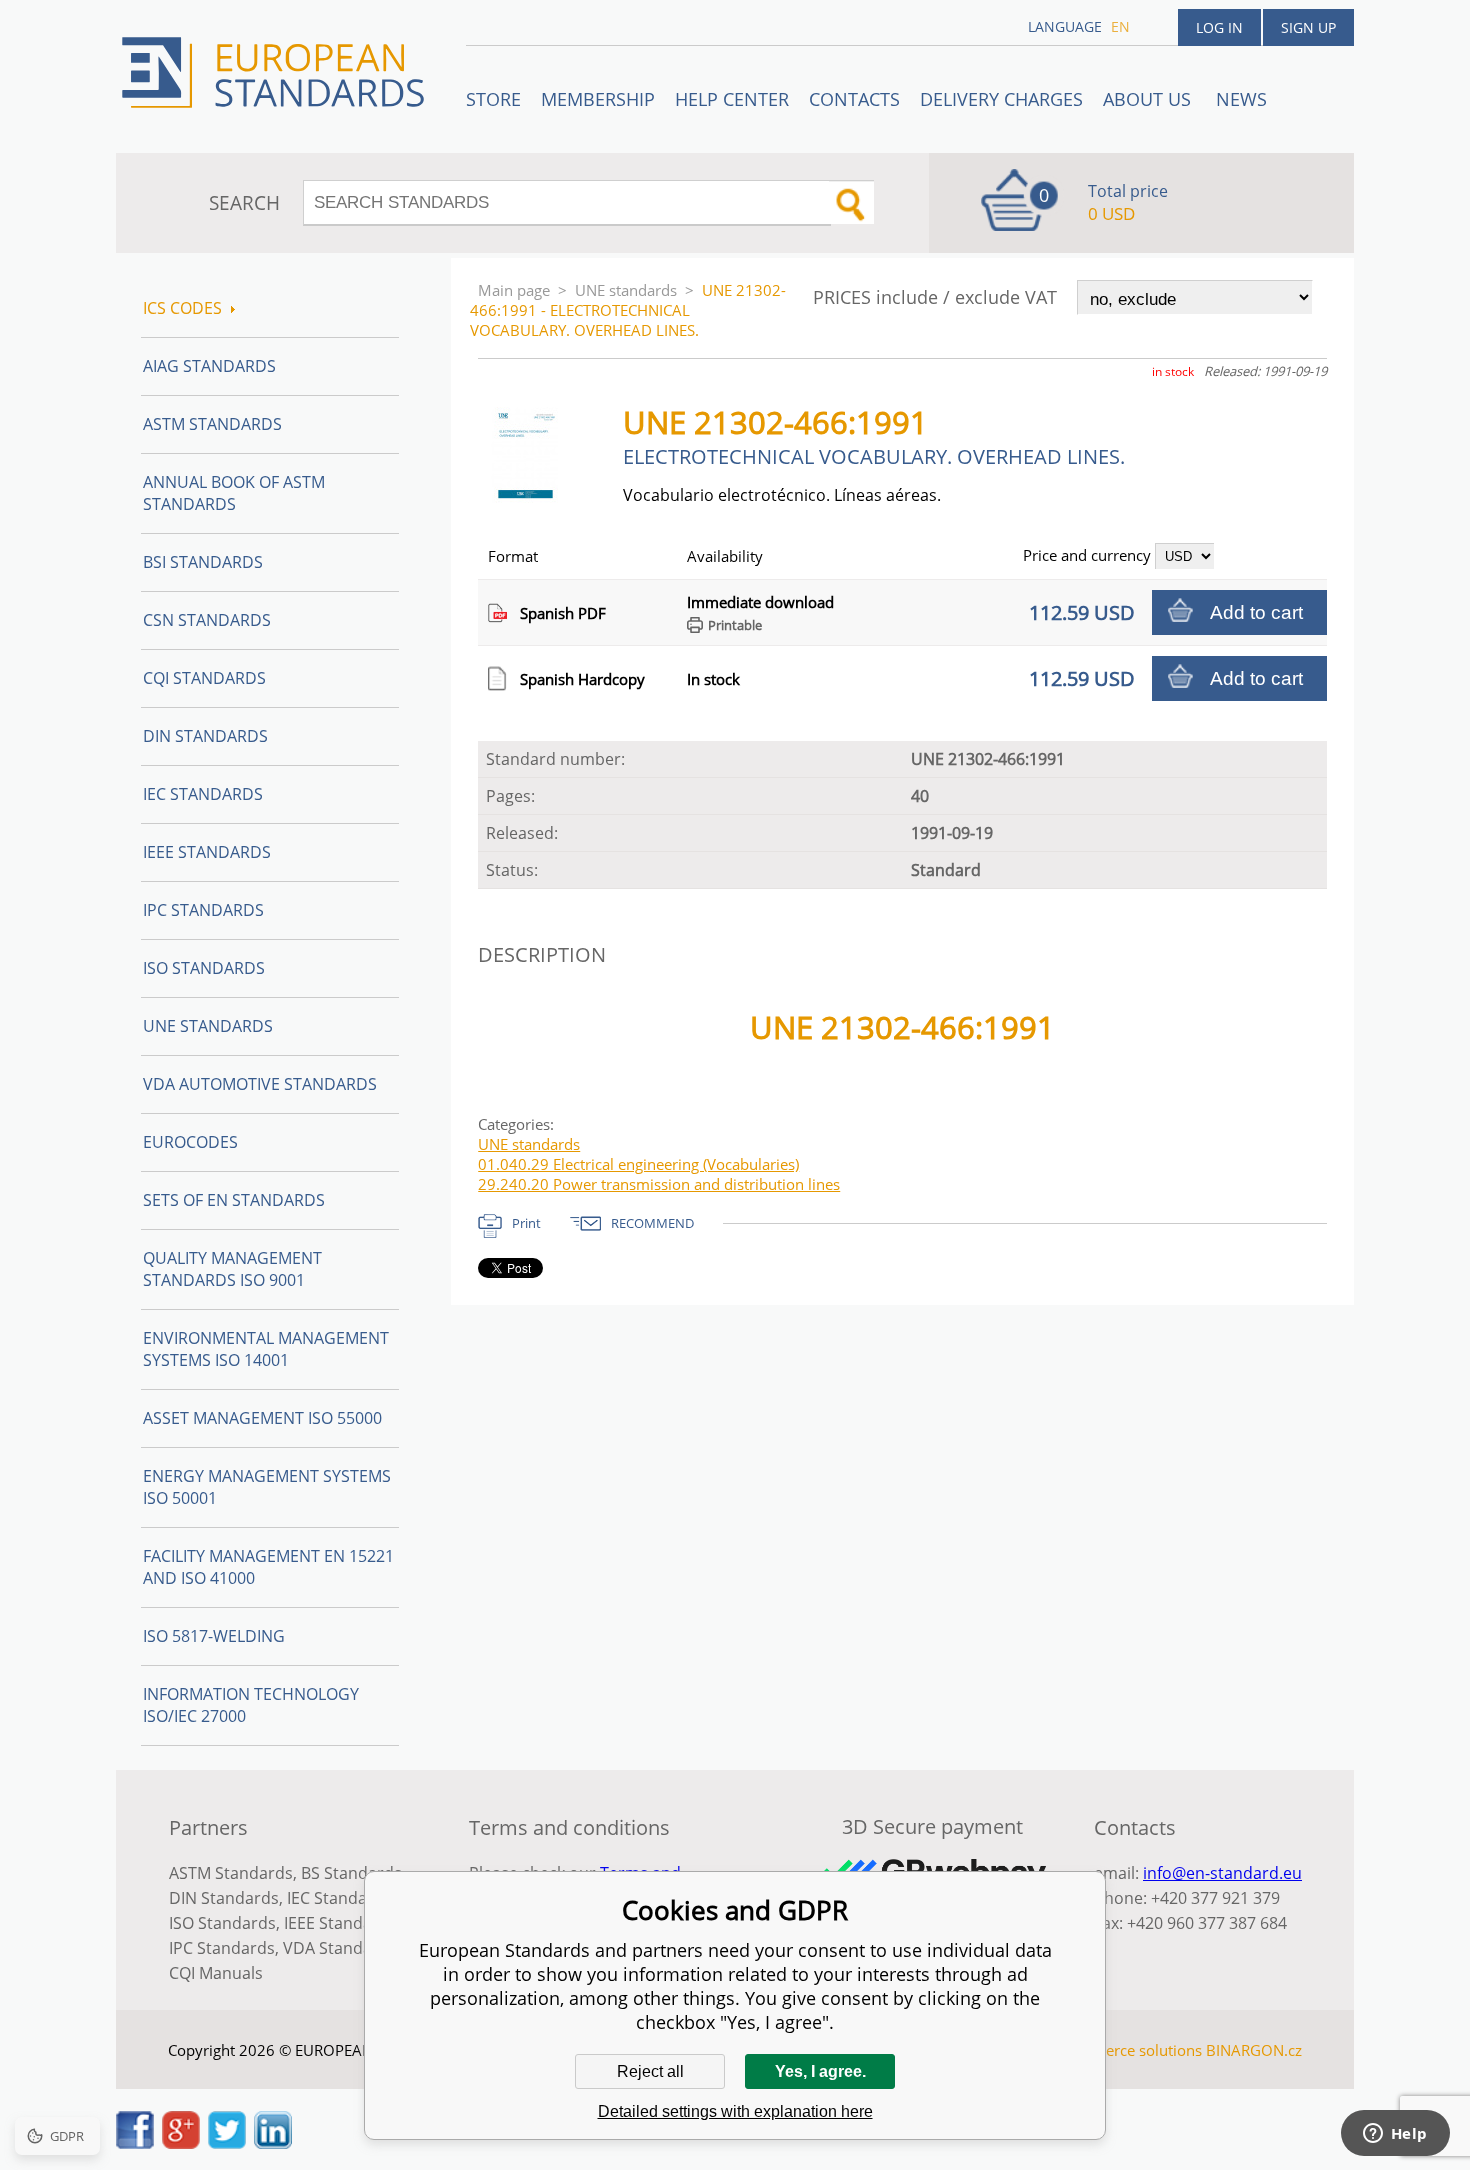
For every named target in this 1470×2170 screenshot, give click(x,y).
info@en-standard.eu (1222, 1873)
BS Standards (351, 1873)
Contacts (854, 99)
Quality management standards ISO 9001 (232, 1269)
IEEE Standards (207, 852)
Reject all (650, 2071)
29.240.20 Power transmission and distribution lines (659, 1184)
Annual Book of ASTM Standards (234, 493)
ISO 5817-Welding (214, 1636)
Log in (1219, 27)
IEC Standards (203, 794)
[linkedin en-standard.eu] (273, 2143)
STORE (493, 99)
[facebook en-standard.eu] (135, 2143)
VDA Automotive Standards (260, 1084)
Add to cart (1256, 612)
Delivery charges (1001, 99)
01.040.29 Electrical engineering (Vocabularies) (638, 1164)
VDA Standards (340, 1948)
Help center (732, 99)
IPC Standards (203, 910)
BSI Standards (203, 562)
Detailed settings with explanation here (735, 2111)
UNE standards (626, 290)
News (1241, 99)
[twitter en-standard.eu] (227, 2143)
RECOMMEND (652, 1223)
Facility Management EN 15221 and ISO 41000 (268, 1567)
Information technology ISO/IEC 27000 (251, 1705)
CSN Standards (207, 620)
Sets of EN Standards (234, 1200)
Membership (598, 99)
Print (526, 1223)
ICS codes (182, 308)
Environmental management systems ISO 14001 (266, 1349)
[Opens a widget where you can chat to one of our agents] (1395, 2135)
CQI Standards (204, 678)
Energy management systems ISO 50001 (267, 1487)
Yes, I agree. (820, 2071)
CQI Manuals (216, 1973)
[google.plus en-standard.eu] (181, 2143)
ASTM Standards (212, 424)
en (1120, 26)
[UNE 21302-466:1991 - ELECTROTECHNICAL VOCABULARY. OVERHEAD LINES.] (534, 497)
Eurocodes (190, 1142)
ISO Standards (204, 968)
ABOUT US (1149, 99)
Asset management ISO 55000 (262, 1418)
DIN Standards (205, 736)
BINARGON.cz (1254, 2050)
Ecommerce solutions (1128, 2050)
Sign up (1308, 27)
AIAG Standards (209, 366)
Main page (514, 290)
